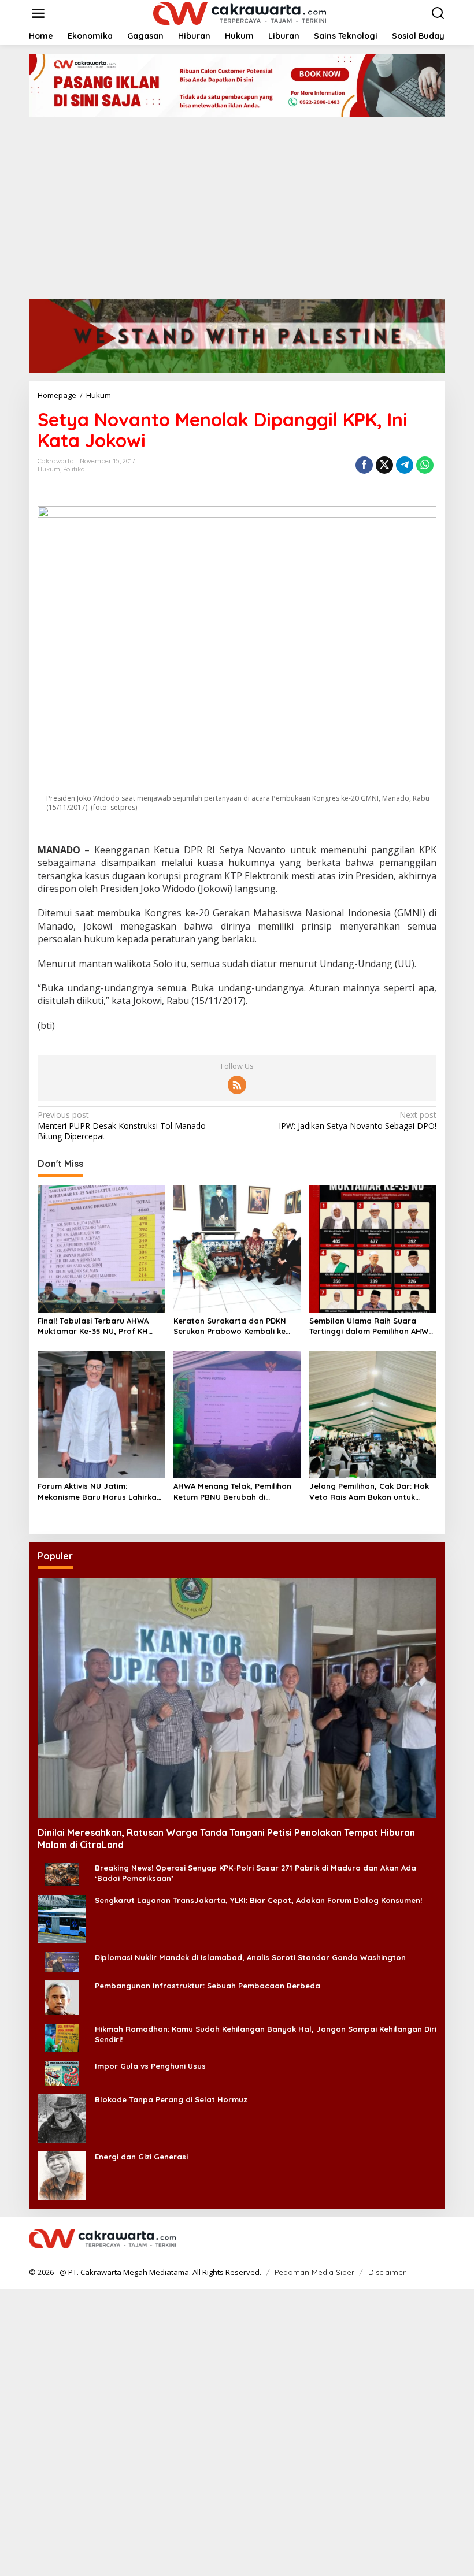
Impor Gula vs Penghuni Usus (150, 2066)
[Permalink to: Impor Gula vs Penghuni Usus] (62, 2072)
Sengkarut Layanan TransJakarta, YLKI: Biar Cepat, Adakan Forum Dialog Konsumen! (258, 1900)
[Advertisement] (237, 204)
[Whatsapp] (425, 465)
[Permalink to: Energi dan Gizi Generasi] (62, 2175)
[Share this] (364, 465)
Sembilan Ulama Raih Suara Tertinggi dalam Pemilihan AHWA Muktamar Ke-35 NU (371, 1326)
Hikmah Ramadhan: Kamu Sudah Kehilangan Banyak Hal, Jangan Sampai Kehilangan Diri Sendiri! (266, 2034)
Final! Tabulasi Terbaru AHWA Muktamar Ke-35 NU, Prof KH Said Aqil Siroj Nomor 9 (93, 1326)
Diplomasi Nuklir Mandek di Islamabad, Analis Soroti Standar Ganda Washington (250, 1957)
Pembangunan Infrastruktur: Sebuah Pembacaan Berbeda (208, 1986)
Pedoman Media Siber (314, 2272)
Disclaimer (387, 2272)
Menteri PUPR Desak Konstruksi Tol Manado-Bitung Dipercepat (123, 1125)
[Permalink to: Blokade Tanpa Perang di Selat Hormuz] (62, 2118)
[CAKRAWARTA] (240, 12)
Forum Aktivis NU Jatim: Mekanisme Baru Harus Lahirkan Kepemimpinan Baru (99, 1491)
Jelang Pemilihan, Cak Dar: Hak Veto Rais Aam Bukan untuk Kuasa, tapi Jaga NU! (369, 1491)
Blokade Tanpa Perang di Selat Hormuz (171, 2099)
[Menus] (38, 13)
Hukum (49, 469)
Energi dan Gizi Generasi (141, 2157)
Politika (74, 469)
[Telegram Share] (405, 465)
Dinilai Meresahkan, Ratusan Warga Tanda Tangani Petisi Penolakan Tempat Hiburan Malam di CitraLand (226, 1839)
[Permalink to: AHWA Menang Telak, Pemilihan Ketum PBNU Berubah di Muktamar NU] (237, 1414)
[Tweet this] (384, 465)
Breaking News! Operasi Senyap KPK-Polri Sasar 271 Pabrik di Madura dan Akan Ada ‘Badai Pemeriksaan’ (255, 1873)
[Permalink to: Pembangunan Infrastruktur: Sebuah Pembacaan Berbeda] (62, 1997)
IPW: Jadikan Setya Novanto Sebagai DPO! (358, 1120)
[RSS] (237, 1085)
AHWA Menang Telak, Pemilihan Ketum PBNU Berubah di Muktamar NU (232, 1491)
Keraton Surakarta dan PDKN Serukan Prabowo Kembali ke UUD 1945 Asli (230, 1326)
